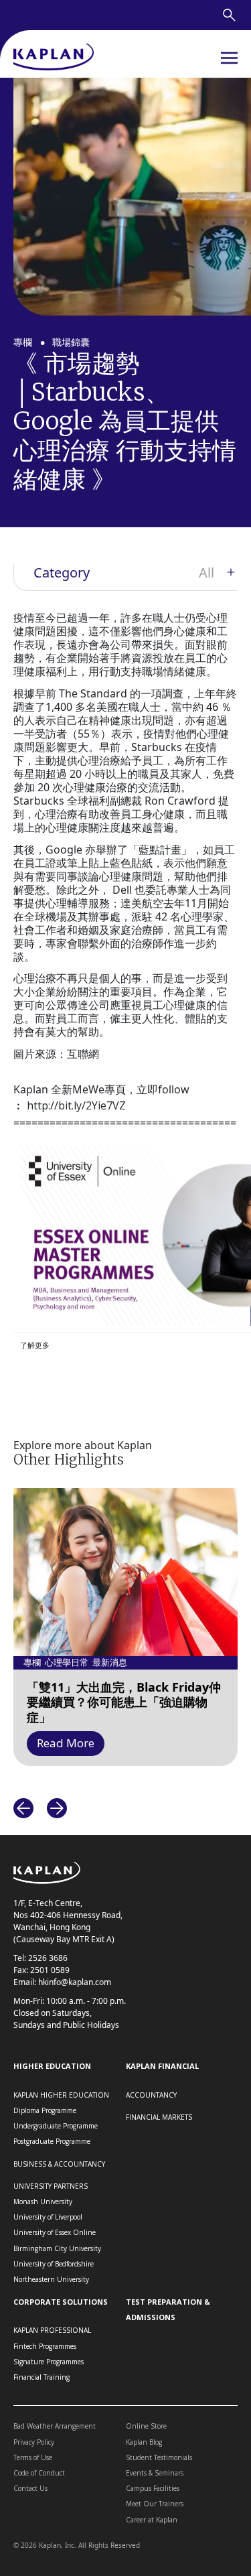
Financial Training (41, 2377)
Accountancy (151, 2095)
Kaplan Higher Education (61, 2095)
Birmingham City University (57, 2248)
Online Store (146, 2426)
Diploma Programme (45, 2110)
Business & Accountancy (59, 2164)
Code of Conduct (39, 2473)
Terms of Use (33, 2457)
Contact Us (30, 2488)
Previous (23, 1808)
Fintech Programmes (45, 2346)
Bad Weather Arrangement (55, 2426)
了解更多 (35, 1345)
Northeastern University (51, 2279)
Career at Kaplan (152, 2520)
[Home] (54, 58)
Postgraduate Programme (52, 2141)
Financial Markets (159, 2117)
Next (57, 1808)
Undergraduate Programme (56, 2126)
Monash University (43, 2201)
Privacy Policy (34, 2442)
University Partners (51, 2186)
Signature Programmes (49, 2362)
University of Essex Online (55, 2232)
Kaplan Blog (144, 2442)
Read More (66, 1743)
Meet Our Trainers (155, 2504)
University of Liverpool (48, 2217)
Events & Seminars (155, 2473)
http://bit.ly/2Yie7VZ (76, 1105)
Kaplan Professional (52, 2330)
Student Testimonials (159, 2457)
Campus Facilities (153, 2488)
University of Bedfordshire (54, 2264)
